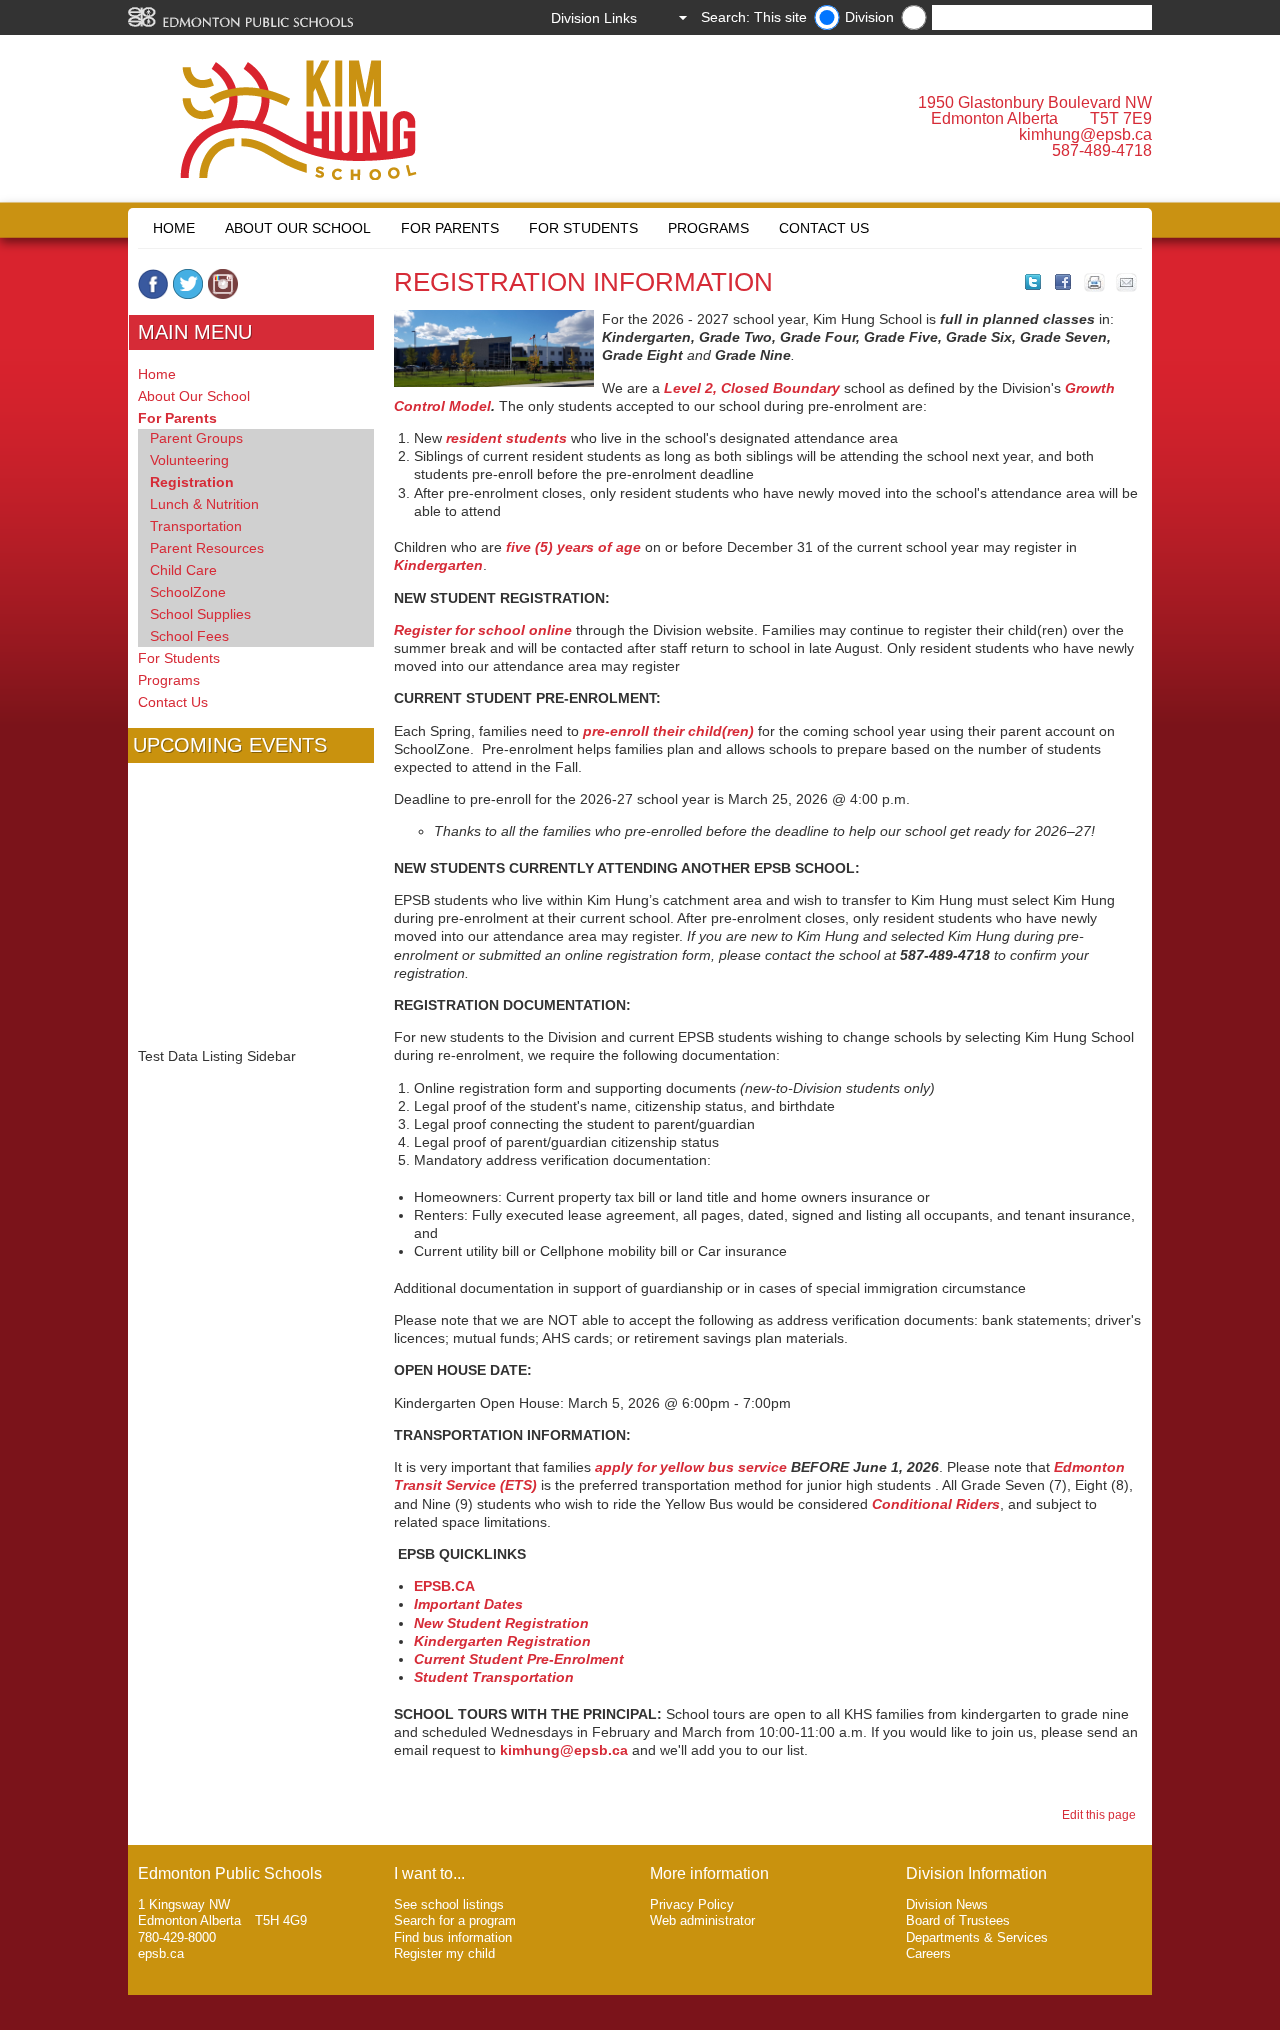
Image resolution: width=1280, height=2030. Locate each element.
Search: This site (754, 17)
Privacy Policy (692, 1904)
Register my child (444, 1953)
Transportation (196, 526)
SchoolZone (188, 592)
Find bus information (453, 1937)
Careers (928, 1953)
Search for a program (455, 1920)
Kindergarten (438, 565)
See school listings (449, 1904)
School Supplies (200, 614)
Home (174, 228)
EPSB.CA (444, 1586)
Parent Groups (196, 438)
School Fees (189, 636)
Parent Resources (207, 548)
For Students (583, 228)
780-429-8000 (177, 1937)
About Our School (298, 228)
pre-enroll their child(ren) (668, 731)
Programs (708, 228)
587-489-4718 (1102, 150)
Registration (192, 482)
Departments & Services (977, 1937)
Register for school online (483, 630)
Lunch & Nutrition (204, 504)
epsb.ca (161, 1953)
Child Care (183, 570)
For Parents (450, 228)
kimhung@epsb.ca (1085, 134)
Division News (947, 1904)
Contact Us (824, 228)
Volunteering (189, 460)
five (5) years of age (573, 547)
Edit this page (1102, 1815)
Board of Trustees (958, 1920)
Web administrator (702, 1920)
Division (869, 17)
